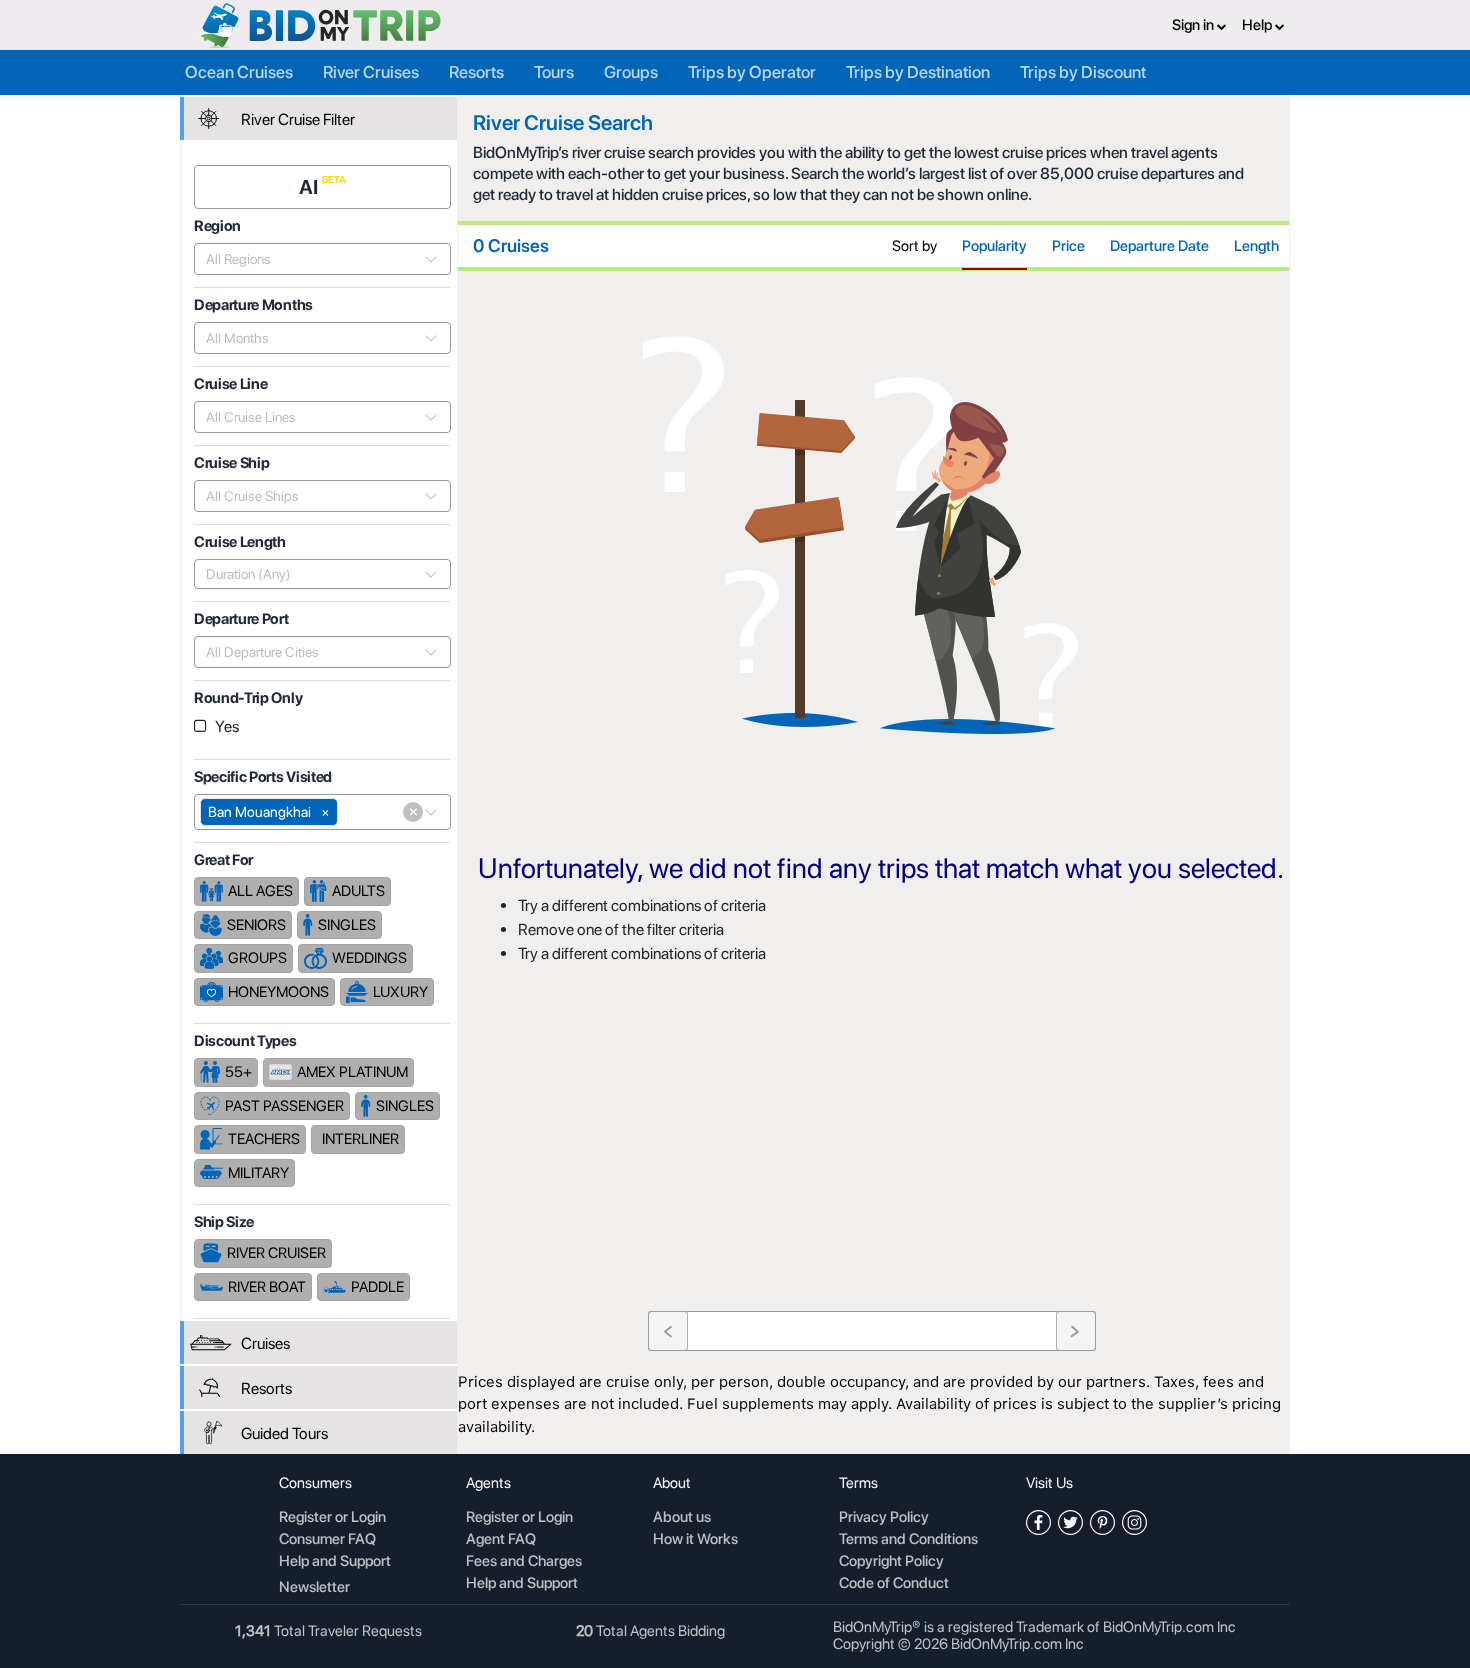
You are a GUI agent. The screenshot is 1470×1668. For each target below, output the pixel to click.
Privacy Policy (884, 1518)
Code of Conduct (894, 1584)
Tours (554, 72)
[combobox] (311, 259)
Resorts (476, 72)
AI (310, 187)
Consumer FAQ (327, 1540)
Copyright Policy (891, 1562)
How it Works (695, 1540)
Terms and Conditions (908, 1540)
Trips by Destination (918, 72)
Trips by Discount (1083, 72)
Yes (227, 726)
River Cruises (371, 72)
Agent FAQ (501, 1540)
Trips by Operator (752, 72)
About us (682, 1518)
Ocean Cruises (239, 72)
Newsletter (314, 1587)
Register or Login (332, 1518)
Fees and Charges (524, 1562)
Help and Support (335, 1562)
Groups (631, 72)
